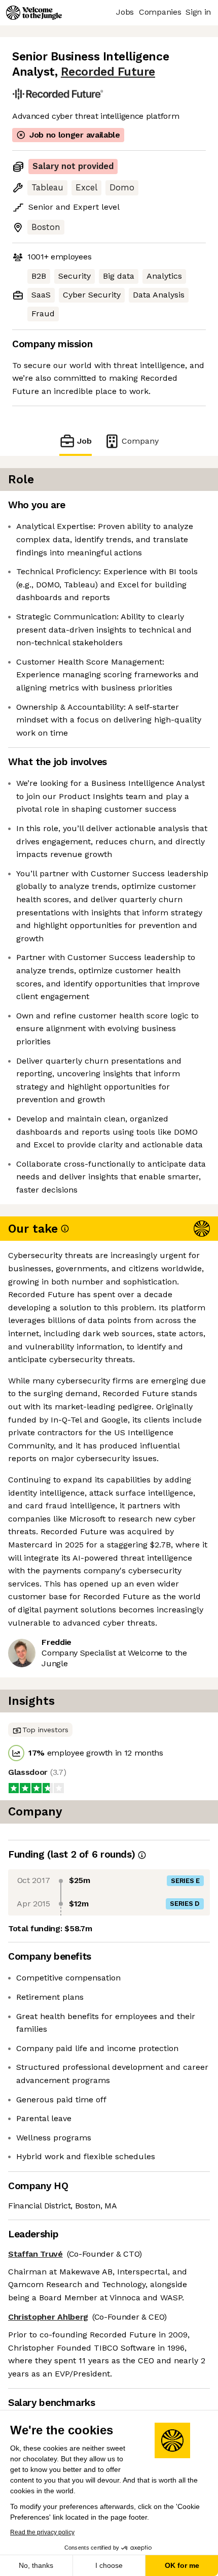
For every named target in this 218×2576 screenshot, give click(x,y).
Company (140, 441)
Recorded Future (108, 72)
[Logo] (34, 13)
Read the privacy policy (42, 2532)
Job (84, 441)
